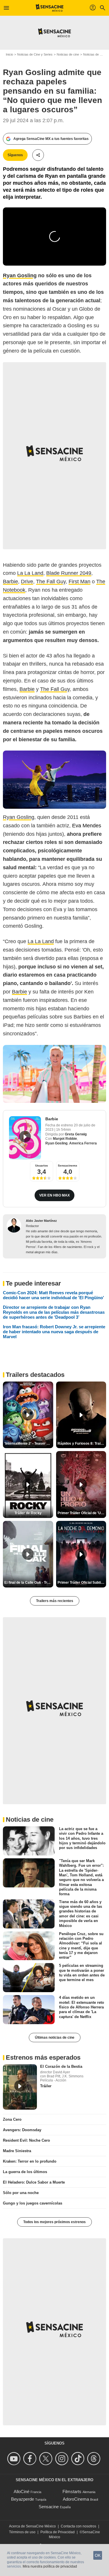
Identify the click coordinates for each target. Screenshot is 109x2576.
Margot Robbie (65, 1139)
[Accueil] (50, 8)
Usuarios (42, 1166)
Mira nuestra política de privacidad (50, 2566)
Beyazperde (23, 2499)
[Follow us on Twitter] (47, 2459)
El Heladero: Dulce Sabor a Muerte (34, 2182)
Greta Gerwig (76, 1134)
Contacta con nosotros (78, 2526)
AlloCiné (22, 2491)
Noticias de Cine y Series (35, 54)
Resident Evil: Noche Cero (26, 2140)
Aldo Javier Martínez (41, 1221)
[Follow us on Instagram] (63, 2459)
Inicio (9, 54)
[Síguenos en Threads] (95, 2459)
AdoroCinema (76, 2499)
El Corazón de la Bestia (61, 2066)
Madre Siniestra (17, 2151)
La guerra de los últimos (25, 2172)
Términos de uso (22, 2532)
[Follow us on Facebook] (31, 2459)
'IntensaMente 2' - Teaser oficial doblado (29, 1443)
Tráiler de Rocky (28, 1513)
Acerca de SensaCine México (32, 2526)
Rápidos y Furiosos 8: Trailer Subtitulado (82, 1443)
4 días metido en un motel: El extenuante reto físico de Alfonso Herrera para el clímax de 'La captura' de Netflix (82, 2007)
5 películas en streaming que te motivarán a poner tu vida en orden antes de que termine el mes (82, 1973)
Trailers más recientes (55, 1601)
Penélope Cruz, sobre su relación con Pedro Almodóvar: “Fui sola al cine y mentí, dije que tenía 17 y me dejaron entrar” (81, 1945)
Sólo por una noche (21, 2193)
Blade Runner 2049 (69, 573)
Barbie (10, 582)
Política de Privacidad (58, 2532)
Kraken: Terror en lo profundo (30, 2161)
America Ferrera (83, 1143)
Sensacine (49, 2507)
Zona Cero (12, 2119)
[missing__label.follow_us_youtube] (15, 2459)
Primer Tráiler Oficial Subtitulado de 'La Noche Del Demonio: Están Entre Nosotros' (82, 1583)
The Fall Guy (51, 582)
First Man (79, 582)
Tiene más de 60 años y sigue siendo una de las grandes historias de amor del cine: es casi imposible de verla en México (81, 1913)
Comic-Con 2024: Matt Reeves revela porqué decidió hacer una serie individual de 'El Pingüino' (53, 1295)
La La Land (30, 573)
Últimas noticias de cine (55, 2038)
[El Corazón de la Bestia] (20, 2087)
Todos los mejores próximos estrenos (54, 2222)
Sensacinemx (68, 1166)
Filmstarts (72, 2491)
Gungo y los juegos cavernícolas (33, 2203)
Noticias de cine (68, 54)
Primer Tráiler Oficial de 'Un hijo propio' (82, 1513)
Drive (27, 582)
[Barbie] (25, 1138)
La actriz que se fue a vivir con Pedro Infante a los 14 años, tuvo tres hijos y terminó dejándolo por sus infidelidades (82, 1838)
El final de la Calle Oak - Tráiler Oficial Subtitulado (29, 1583)
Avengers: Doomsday (22, 2130)
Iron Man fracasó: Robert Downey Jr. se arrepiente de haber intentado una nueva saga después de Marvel (54, 1332)
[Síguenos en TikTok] (79, 2459)
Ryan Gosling (19, 817)
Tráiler (46, 2086)
